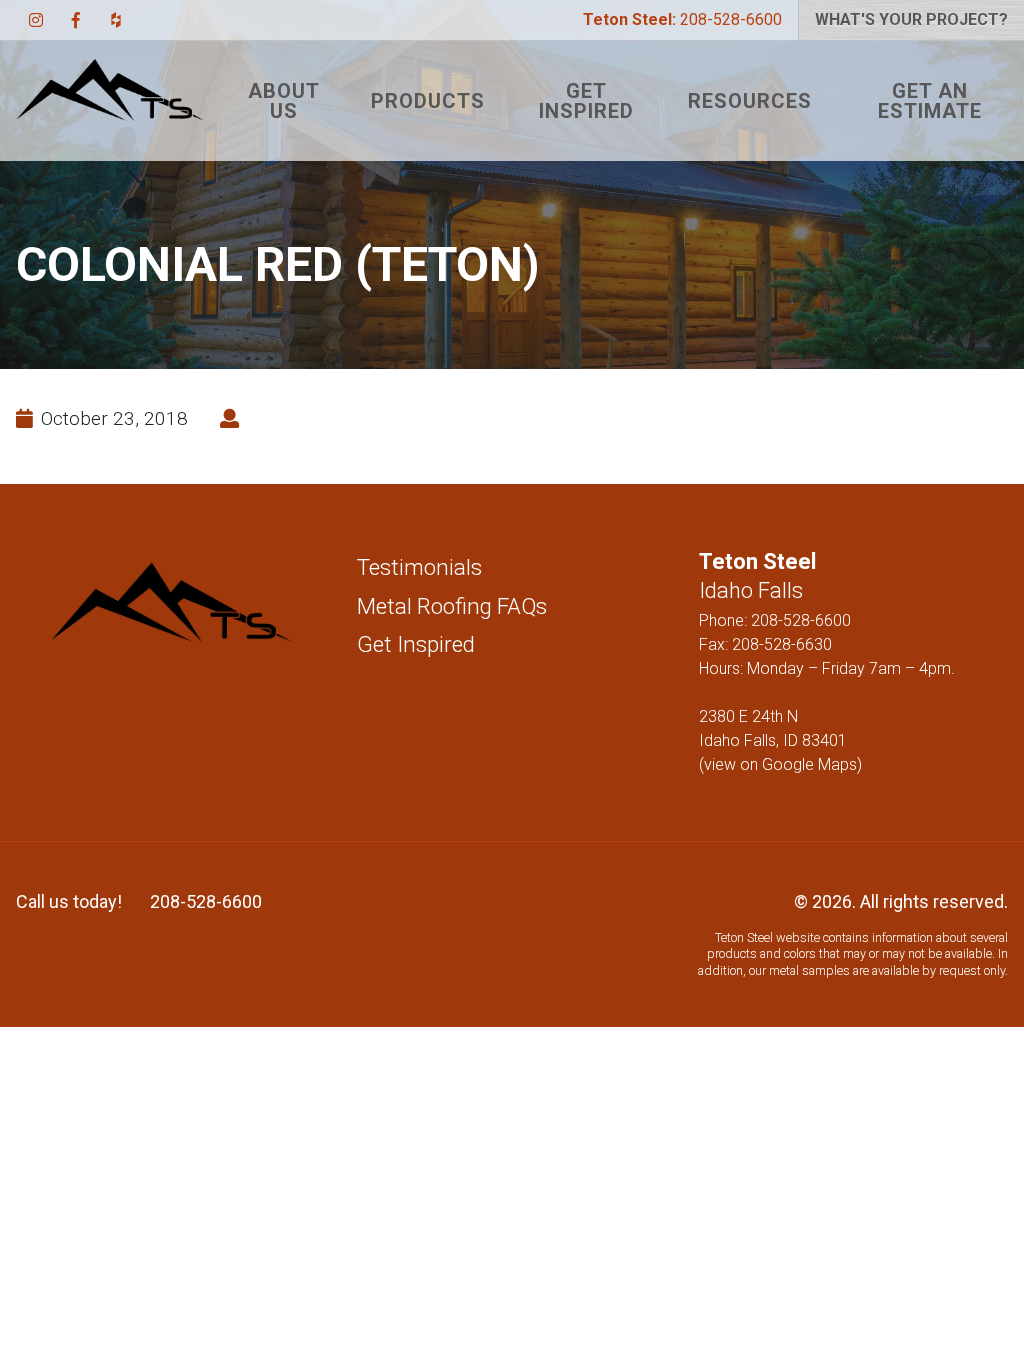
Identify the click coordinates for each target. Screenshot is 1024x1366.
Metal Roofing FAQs (452, 606)
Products (428, 101)
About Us (284, 101)
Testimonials (419, 567)
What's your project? (911, 19)
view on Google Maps (780, 764)
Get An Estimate (930, 101)
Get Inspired (586, 101)
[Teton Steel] (110, 101)
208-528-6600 (682, 19)
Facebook (76, 20)
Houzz (116, 20)
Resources (750, 101)
